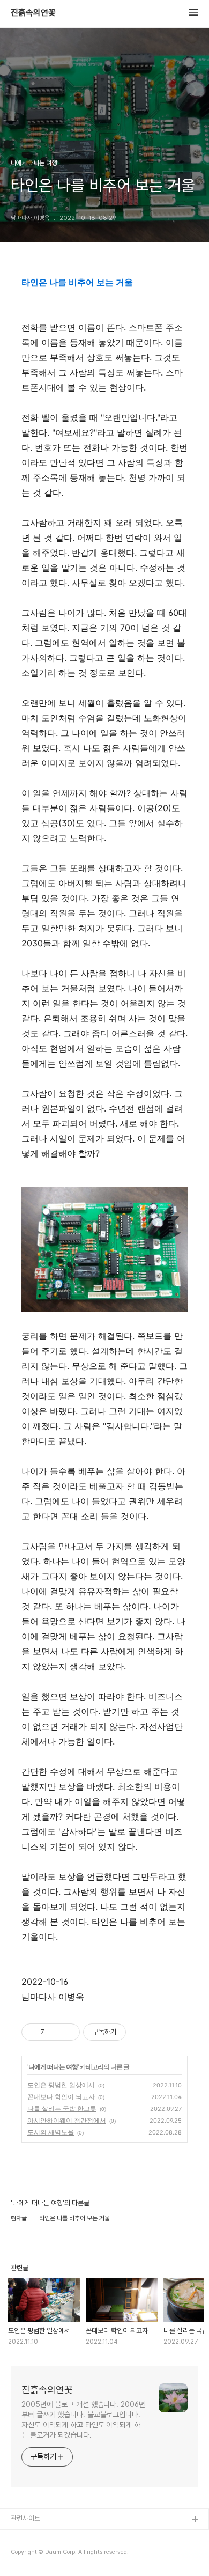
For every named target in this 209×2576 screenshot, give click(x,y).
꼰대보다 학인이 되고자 (61, 2097)
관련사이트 (25, 2518)
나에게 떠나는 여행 (53, 2067)
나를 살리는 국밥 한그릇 (62, 2108)
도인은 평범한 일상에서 (61, 2085)
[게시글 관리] (68, 2032)
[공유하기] (54, 2032)
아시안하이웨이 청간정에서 (67, 2120)
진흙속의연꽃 (33, 13)
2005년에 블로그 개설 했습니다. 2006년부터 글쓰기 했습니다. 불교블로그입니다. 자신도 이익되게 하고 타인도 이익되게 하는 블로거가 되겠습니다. (83, 2420)
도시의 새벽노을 (51, 2132)
